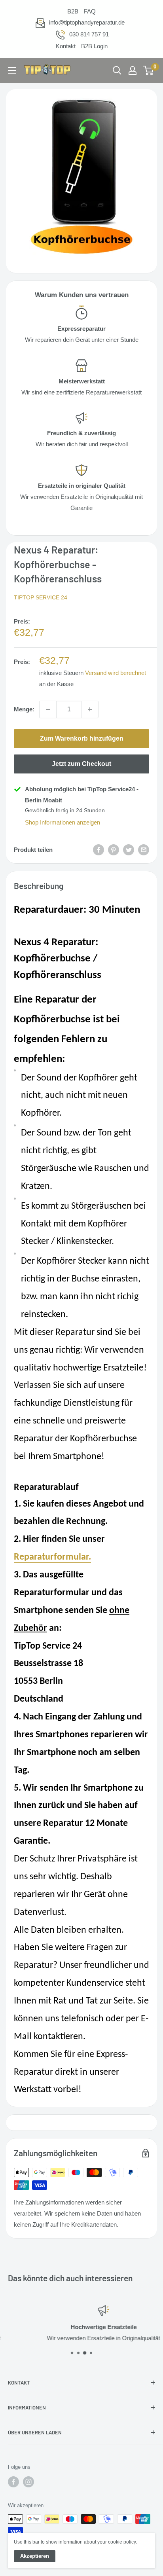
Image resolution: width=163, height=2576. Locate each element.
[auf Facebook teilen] (99, 850)
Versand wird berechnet (116, 673)
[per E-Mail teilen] (144, 850)
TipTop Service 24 (41, 597)
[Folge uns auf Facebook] (13, 2482)
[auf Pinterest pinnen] (114, 850)
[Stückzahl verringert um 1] (48, 709)
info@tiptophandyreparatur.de (87, 22)
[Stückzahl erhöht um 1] (90, 709)
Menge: (24, 709)
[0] (149, 70)
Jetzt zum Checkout (81, 764)
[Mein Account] (133, 70)
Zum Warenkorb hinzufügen (82, 738)
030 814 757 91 (89, 34)
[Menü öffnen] (12, 70)
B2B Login (94, 46)
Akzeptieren (35, 2556)
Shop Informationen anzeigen (63, 822)
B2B (73, 11)
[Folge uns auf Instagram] (28, 2482)
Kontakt (66, 46)
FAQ (90, 11)
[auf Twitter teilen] (129, 850)
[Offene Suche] (117, 70)
